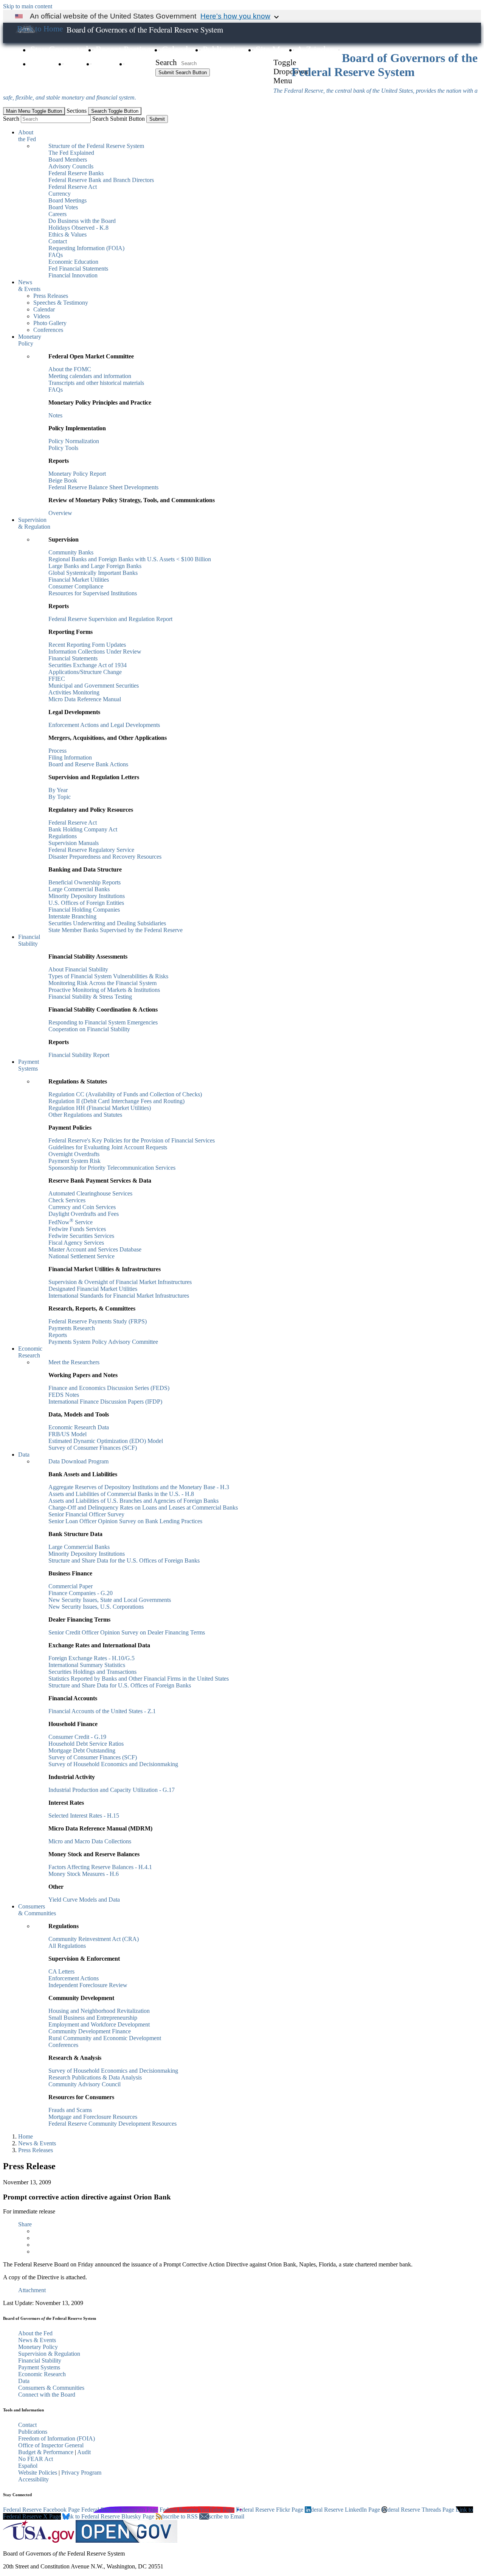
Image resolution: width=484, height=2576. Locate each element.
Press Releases (51, 296)
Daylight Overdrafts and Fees (84, 1214)
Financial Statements (73, 658)
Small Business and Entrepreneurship (93, 2018)
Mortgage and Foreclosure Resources (93, 2117)
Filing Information (70, 757)
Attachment (32, 2290)
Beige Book (63, 480)
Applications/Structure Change (85, 672)
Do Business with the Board (82, 221)
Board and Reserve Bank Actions (88, 764)
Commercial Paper (71, 1586)
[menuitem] (250, 204)
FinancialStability (29, 940)
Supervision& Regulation (34, 523)
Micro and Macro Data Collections (90, 1841)
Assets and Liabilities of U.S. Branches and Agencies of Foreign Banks (133, 1501)
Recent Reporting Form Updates (87, 645)
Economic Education (73, 262)
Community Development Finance (90, 2031)
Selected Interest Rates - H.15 (84, 1816)
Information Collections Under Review (95, 651)
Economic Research (42, 2374)
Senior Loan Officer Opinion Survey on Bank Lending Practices (125, 1521)
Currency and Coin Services (82, 1207)
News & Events (37, 2143)
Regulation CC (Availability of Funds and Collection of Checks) (125, 1094)
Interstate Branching (72, 916)
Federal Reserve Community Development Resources (112, 2124)
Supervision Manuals (74, 843)
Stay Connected (59, 50)
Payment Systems (39, 2367)
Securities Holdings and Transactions (92, 1672)
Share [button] (25, 2224)
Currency (60, 194)
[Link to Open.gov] (126, 2541)
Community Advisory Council (85, 2084)
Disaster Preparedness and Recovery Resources (105, 857)
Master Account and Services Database (95, 1249)
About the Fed (35, 2333)
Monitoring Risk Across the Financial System (102, 983)
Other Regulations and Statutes (85, 1115)
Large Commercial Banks (79, 889)
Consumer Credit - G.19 (77, 1737)
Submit (157, 119)
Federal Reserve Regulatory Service (91, 850)
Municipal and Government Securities (94, 686)
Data (24, 1455)
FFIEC (57, 679)
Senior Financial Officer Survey (86, 1514)
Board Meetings (67, 200)
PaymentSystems (29, 1065)
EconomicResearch (30, 1352)
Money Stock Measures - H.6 (84, 1874)
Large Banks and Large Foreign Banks (95, 566)
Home (26, 2136)
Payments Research (72, 1328)
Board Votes (63, 207)
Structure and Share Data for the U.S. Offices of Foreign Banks (124, 1560)
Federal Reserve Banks (76, 173)
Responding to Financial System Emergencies (103, 1022)
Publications (225, 50)
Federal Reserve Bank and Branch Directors (101, 180)
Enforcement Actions (74, 1978)
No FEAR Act (36, 2459)
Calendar (178, 50)
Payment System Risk (74, 1161)
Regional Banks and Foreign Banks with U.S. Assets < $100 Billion (130, 559)
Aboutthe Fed (27, 136)
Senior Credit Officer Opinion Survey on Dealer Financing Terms (127, 1632)
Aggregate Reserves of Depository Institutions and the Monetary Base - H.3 (139, 1487)
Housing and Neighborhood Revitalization (99, 2011)
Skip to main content (28, 6)
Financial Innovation (73, 275)
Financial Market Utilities (79, 580)
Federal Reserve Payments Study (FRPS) (98, 1321)
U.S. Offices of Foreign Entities (86, 903)
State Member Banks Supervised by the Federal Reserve (116, 930)
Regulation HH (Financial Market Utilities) (100, 1108)
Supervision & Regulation (49, 2354)
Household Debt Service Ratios (86, 1744)
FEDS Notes (64, 1395)
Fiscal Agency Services (76, 1243)
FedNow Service (71, 1222)
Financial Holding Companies (84, 910)
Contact (141, 64)
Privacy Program (81, 2472)
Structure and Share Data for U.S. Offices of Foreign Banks (120, 1685)
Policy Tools (63, 448)
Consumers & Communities (37, 1910)
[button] (39, 29)
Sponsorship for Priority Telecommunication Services (112, 1168)
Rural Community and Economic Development (105, 2038)
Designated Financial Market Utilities (93, 1289)
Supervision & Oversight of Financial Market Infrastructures (120, 1282)
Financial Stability (40, 2360)
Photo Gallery (50, 323)
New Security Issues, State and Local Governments (110, 1600)
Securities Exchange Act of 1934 (88, 665)
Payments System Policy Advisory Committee (103, 1342)
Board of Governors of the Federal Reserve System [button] (145, 30)
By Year (58, 790)
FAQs (76, 64)
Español (28, 2466)
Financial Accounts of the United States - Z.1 (102, 1711)
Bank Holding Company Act (83, 829)
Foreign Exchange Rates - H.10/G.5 (92, 1658)
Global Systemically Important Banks (93, 573)
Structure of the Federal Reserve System (96, 146)
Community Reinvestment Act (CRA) (94, 1939)
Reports (58, 1335)
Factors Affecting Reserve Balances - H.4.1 (100, 1867)
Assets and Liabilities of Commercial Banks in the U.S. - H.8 (121, 1494)
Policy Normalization (74, 441)
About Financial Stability (78, 969)
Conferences (48, 330)
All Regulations (67, 1946)
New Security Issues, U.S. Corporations (96, 1607)
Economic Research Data (79, 1427)
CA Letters (61, 1971)
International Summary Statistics (87, 1665)
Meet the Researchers (74, 1362)
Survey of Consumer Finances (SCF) (93, 1448)
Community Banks (71, 552)
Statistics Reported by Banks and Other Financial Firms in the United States (139, 1679)
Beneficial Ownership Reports (85, 882)
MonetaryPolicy (30, 340)
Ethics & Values (67, 234)
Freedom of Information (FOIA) (57, 2438)
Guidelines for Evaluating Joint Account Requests (108, 1147)
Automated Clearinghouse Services (90, 1193)
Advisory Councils (71, 166)
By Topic (60, 797)
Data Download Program (78, 1461)
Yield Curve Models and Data (84, 1900)
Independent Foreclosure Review (88, 1985)
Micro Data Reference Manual (85, 699)
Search (166, 62)
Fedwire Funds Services (77, 1229)
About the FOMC (70, 369)
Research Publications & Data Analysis (95, 2077)
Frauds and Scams (70, 2110)
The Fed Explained (71, 153)
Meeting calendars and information (90, 376)
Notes (55, 415)
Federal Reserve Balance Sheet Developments (103, 487)
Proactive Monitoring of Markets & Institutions (104, 990)
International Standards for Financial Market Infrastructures (119, 1296)
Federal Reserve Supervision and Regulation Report (110, 619)
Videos (106, 64)
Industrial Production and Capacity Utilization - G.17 (112, 1790)
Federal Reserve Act (73, 187)
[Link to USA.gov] (39, 2541)
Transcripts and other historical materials (96, 383)
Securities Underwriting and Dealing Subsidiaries (107, 923)
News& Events (29, 286)
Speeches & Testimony (61, 303)
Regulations (63, 836)
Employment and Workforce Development (99, 2024)
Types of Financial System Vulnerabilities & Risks (108, 976)
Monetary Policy (38, 2347)
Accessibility (33, 2479)
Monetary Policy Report (77, 474)
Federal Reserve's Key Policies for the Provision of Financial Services (132, 1140)
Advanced (174, 82)
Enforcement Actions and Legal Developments (104, 725)
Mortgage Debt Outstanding (82, 1750)
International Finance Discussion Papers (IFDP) (105, 1402)
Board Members (68, 160)
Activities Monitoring (74, 692)
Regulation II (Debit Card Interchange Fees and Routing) (116, 1101)
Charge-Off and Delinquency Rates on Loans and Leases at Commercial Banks (143, 1507)
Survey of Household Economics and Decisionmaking (113, 1764)
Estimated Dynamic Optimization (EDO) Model (106, 1441)
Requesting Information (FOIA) (86, 248)
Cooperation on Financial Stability (89, 1029)
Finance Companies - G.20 (81, 1593)
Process (57, 751)
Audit (84, 2452)
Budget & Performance (46, 2452)
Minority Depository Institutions (87, 896)
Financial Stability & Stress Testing (90, 997)
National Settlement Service (81, 1256)
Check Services (67, 1200)
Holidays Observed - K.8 (78, 228)
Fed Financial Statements (78, 268)
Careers (44, 64)
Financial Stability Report (79, 1055)
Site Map (272, 50)
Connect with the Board (47, 2395)
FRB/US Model (67, 1434)
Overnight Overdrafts (74, 1154)
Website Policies (38, 2472)
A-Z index (315, 50)
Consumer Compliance (76, 586)
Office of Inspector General (51, 2445)
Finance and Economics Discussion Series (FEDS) (109, 1388)
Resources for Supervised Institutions (93, 593)
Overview (60, 513)
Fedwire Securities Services (81, 1236)
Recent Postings (125, 50)
